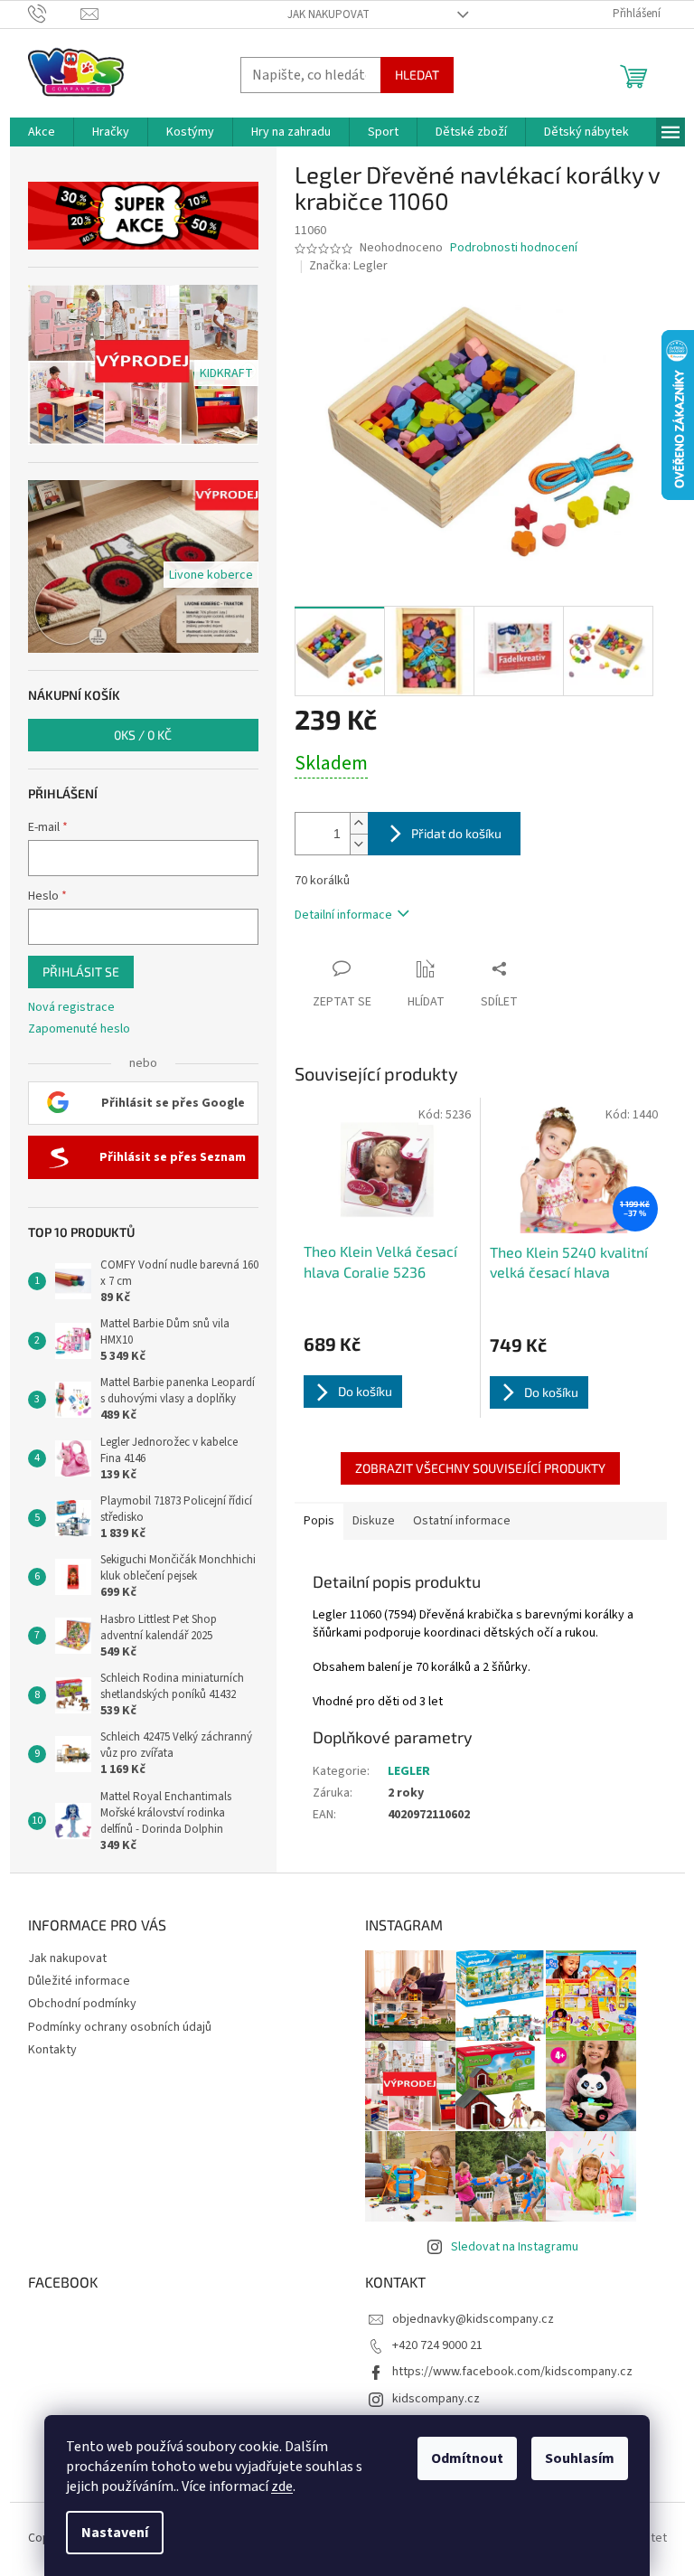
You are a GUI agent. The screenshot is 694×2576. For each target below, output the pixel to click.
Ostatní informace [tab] (462, 1521)
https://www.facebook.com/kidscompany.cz (512, 2372)
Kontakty (52, 2050)
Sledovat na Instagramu (515, 2247)
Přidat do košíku (456, 833)
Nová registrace (71, 1008)
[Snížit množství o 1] (359, 844)
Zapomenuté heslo (79, 1029)
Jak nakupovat (328, 14)
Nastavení (115, 2533)
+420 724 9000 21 (437, 2345)
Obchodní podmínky (82, 2004)
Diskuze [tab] (374, 1521)
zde (282, 2486)
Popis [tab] (319, 1521)
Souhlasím (580, 2458)
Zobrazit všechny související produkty (480, 1468)
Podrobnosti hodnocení (514, 248)
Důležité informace (79, 1981)
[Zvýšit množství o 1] (359, 823)
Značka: (348, 266)
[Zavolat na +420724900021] (55, 14)
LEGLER (409, 1771)
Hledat (417, 75)
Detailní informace (343, 915)
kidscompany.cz (436, 2399)
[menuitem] (42, 132)
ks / (143, 735)
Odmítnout (467, 2458)
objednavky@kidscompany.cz (473, 2319)
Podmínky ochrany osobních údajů (120, 2027)
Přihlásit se (81, 972)
